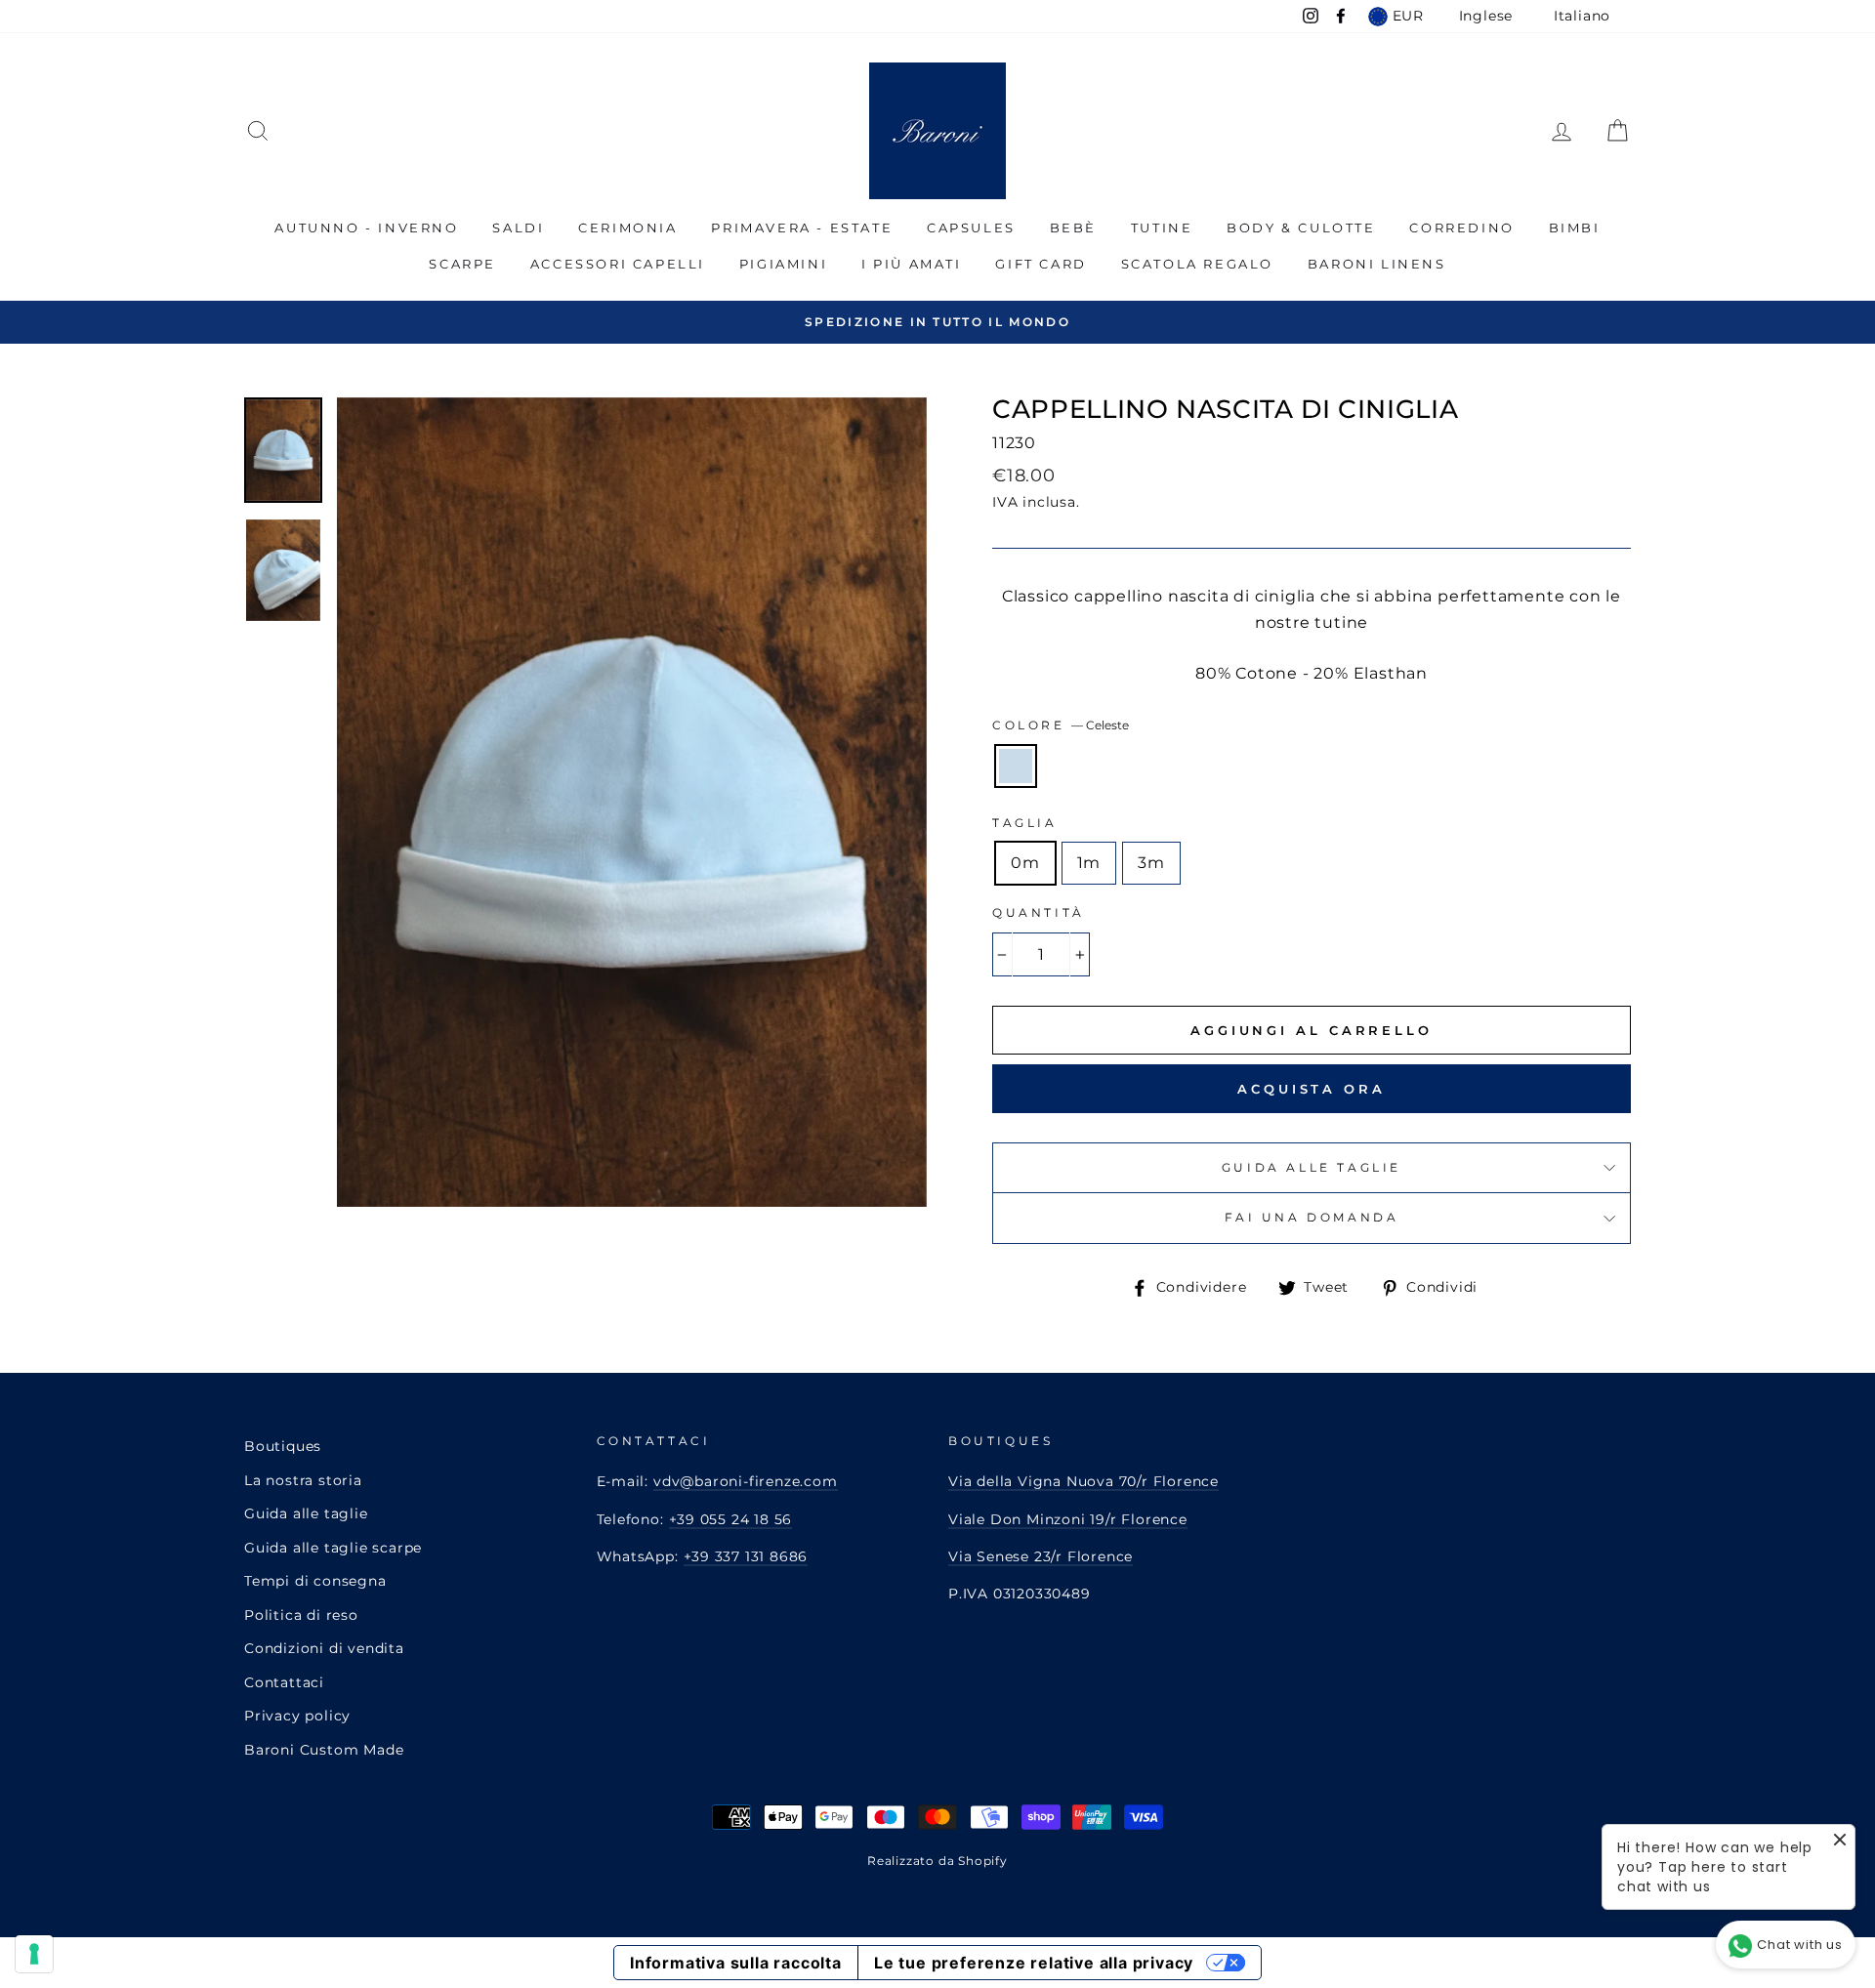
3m (1151, 863)
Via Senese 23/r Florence (1041, 1556)
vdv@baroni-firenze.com (746, 1481)
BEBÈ (1073, 228)
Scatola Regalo (1197, 264)
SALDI (518, 228)
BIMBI (1575, 228)
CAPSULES (971, 228)
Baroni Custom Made (324, 1750)
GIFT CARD (1041, 264)
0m (1025, 863)
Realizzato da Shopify (937, 1861)
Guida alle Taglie (1312, 1167)
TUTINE (1162, 228)
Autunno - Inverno (366, 228)
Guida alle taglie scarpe (333, 1548)
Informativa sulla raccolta (736, 1963)
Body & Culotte (1301, 228)
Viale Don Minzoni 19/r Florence (1068, 1519)
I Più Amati (912, 264)
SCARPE (462, 264)
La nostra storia (303, 1480)
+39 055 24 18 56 (731, 1519)
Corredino (1461, 228)
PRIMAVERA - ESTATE (802, 228)
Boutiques (283, 1446)
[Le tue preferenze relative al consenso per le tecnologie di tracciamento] (34, 1954)
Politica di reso (301, 1615)
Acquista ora (1312, 1089)
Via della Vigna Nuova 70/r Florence (1083, 1481)
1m (1089, 863)
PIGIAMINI (783, 264)
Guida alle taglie (306, 1513)
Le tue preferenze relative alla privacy (1034, 1963)
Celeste (1016, 766)
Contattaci (284, 1682)
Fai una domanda (1312, 1217)
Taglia (1025, 823)
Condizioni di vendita (324, 1648)
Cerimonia (627, 228)
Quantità (1039, 912)
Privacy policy (297, 1716)
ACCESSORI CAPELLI (618, 264)
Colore (1061, 725)
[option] (937, 322)
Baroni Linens (1377, 264)
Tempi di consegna (315, 1581)
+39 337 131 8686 (746, 1556)
